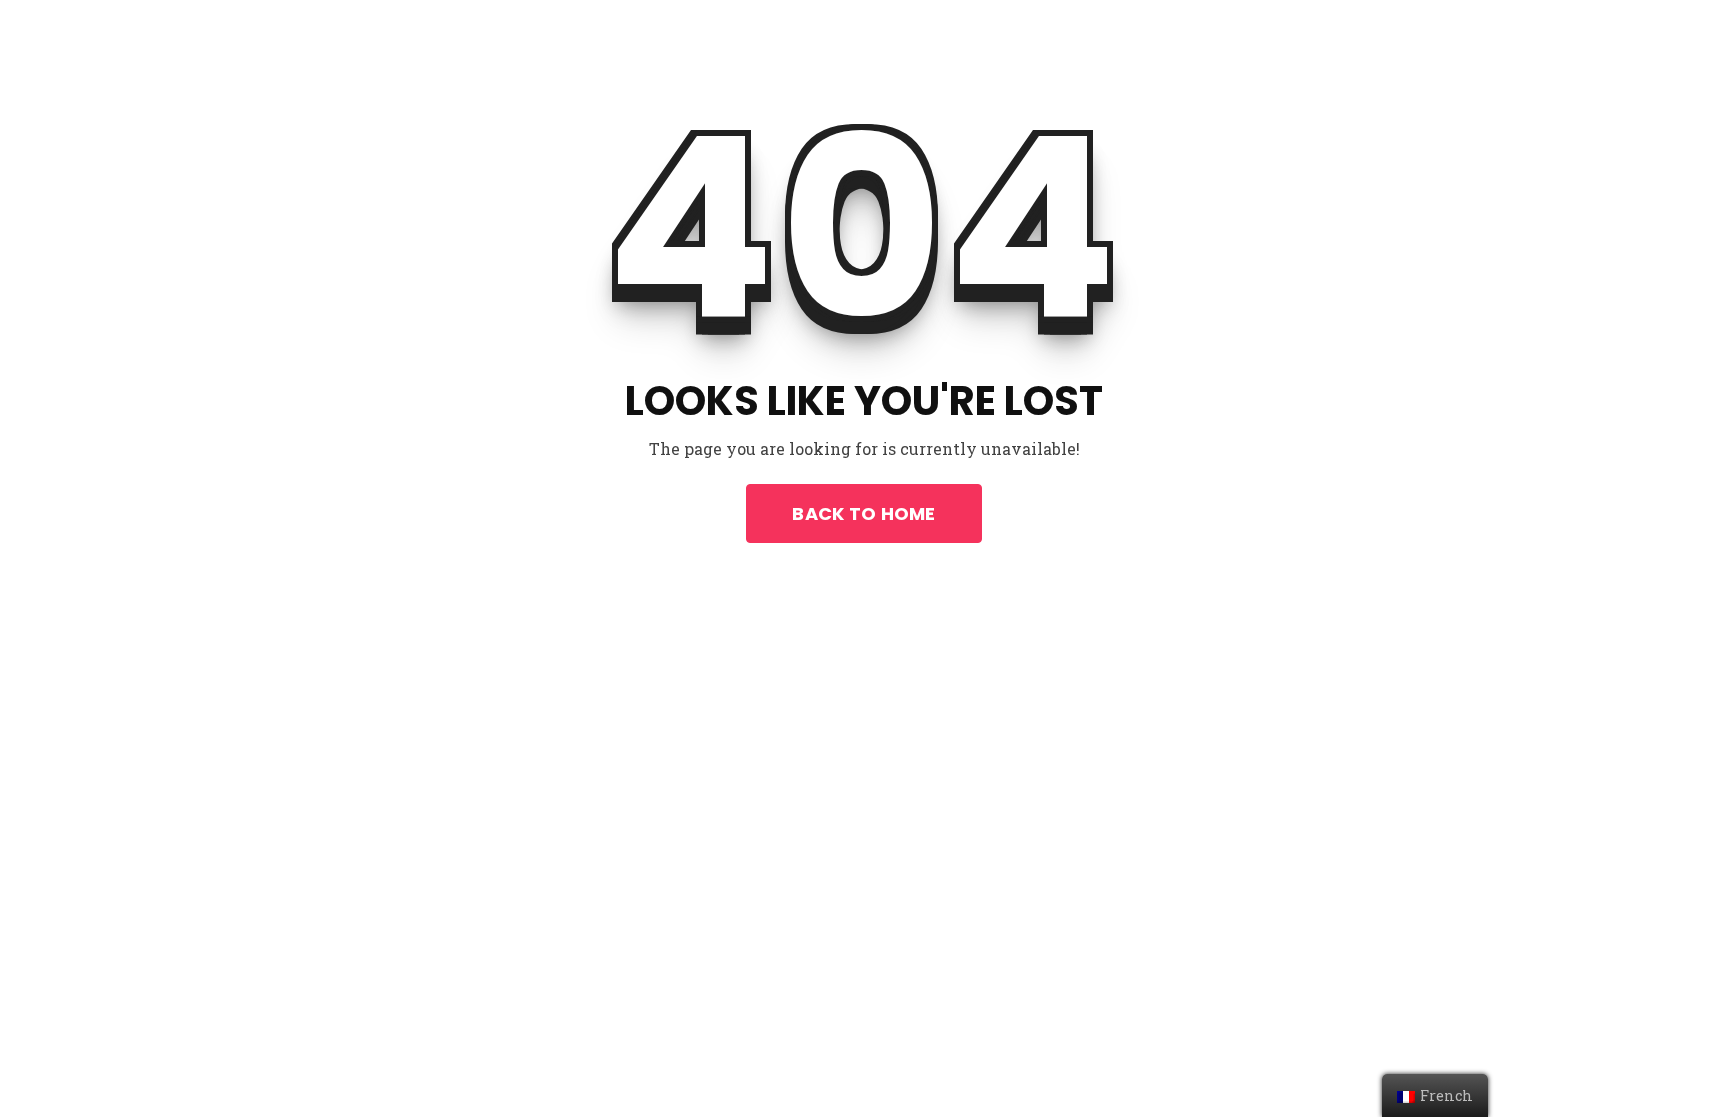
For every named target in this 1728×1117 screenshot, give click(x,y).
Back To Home (863, 513)
